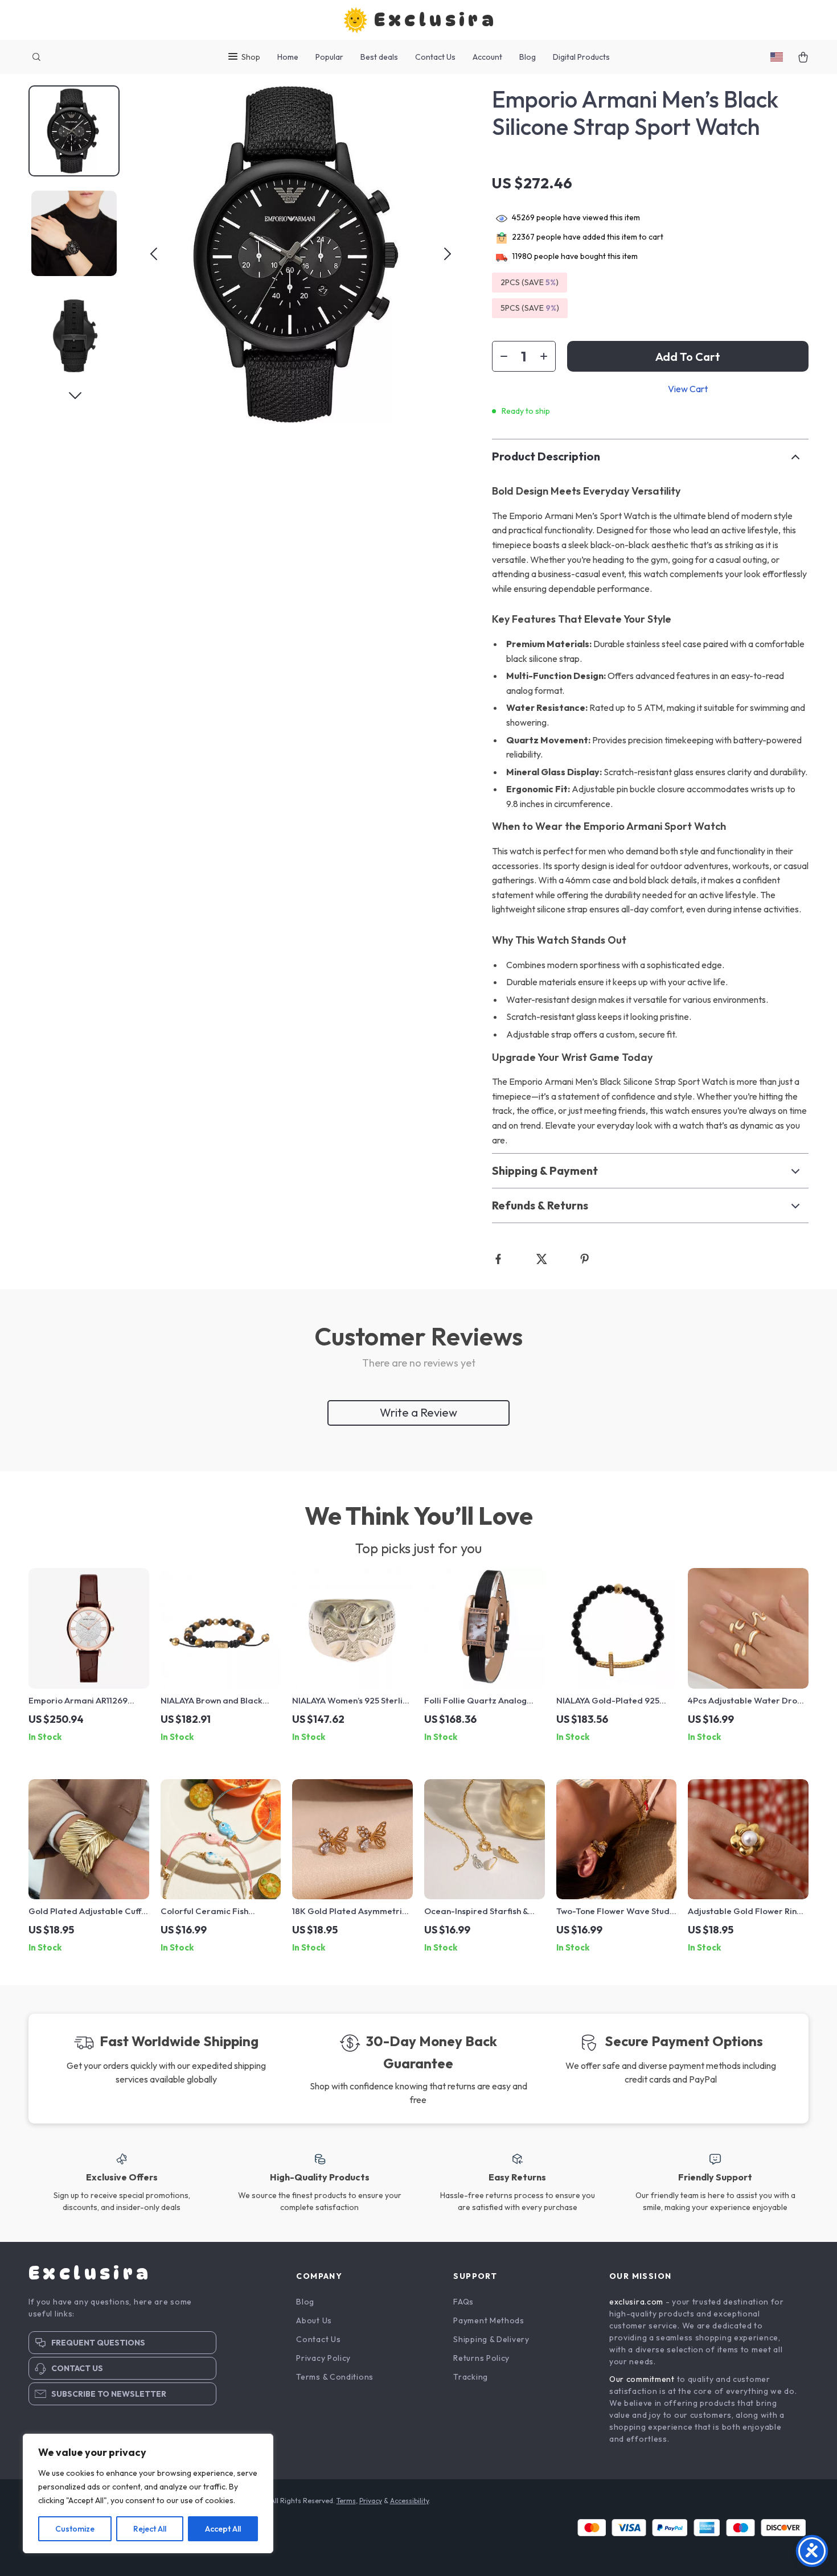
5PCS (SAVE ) (530, 308)
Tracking (471, 2377)
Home (288, 57)
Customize (75, 2529)
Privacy (371, 2501)
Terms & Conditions (335, 2377)
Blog (528, 57)
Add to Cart (688, 357)
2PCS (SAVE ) (530, 282)
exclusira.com (636, 2302)
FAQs (463, 2302)
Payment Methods (489, 2320)
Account (487, 57)
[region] (148, 2493)
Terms (346, 2501)
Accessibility (409, 2501)
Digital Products (581, 57)
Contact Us (435, 57)
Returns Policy (481, 2358)
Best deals (379, 57)
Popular (329, 57)
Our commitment (642, 2379)
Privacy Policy (323, 2358)
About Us (314, 2320)
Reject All (150, 2529)
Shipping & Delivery (491, 2339)
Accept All (223, 2529)
